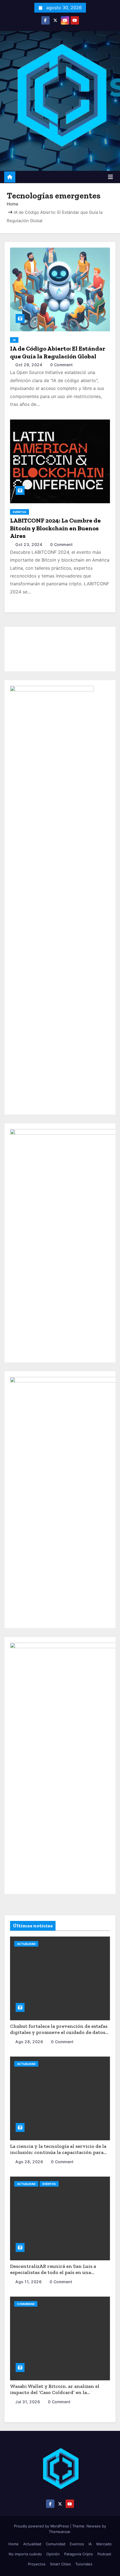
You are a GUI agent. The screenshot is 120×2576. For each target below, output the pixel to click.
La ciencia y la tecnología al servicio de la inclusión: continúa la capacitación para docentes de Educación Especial (58, 2152)
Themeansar (59, 2532)
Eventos (20, 512)
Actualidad (26, 1944)
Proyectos (37, 2564)
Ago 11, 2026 (29, 2282)
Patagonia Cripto (79, 2554)
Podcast (104, 2554)
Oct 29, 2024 (29, 365)
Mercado (104, 2544)
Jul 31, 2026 (28, 2402)
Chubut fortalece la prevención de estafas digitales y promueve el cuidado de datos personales (59, 2032)
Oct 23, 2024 (29, 544)
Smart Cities (60, 2564)
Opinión (53, 2554)
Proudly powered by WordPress (42, 2526)
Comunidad (26, 2304)
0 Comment (62, 365)
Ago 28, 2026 (30, 2042)
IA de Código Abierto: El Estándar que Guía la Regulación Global (58, 352)
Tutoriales (84, 2564)
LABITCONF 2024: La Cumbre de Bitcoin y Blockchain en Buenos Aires (55, 528)
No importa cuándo (25, 2554)
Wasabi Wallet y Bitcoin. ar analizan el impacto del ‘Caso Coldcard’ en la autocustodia (55, 2392)
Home (13, 204)
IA (14, 340)
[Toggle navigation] (111, 177)
